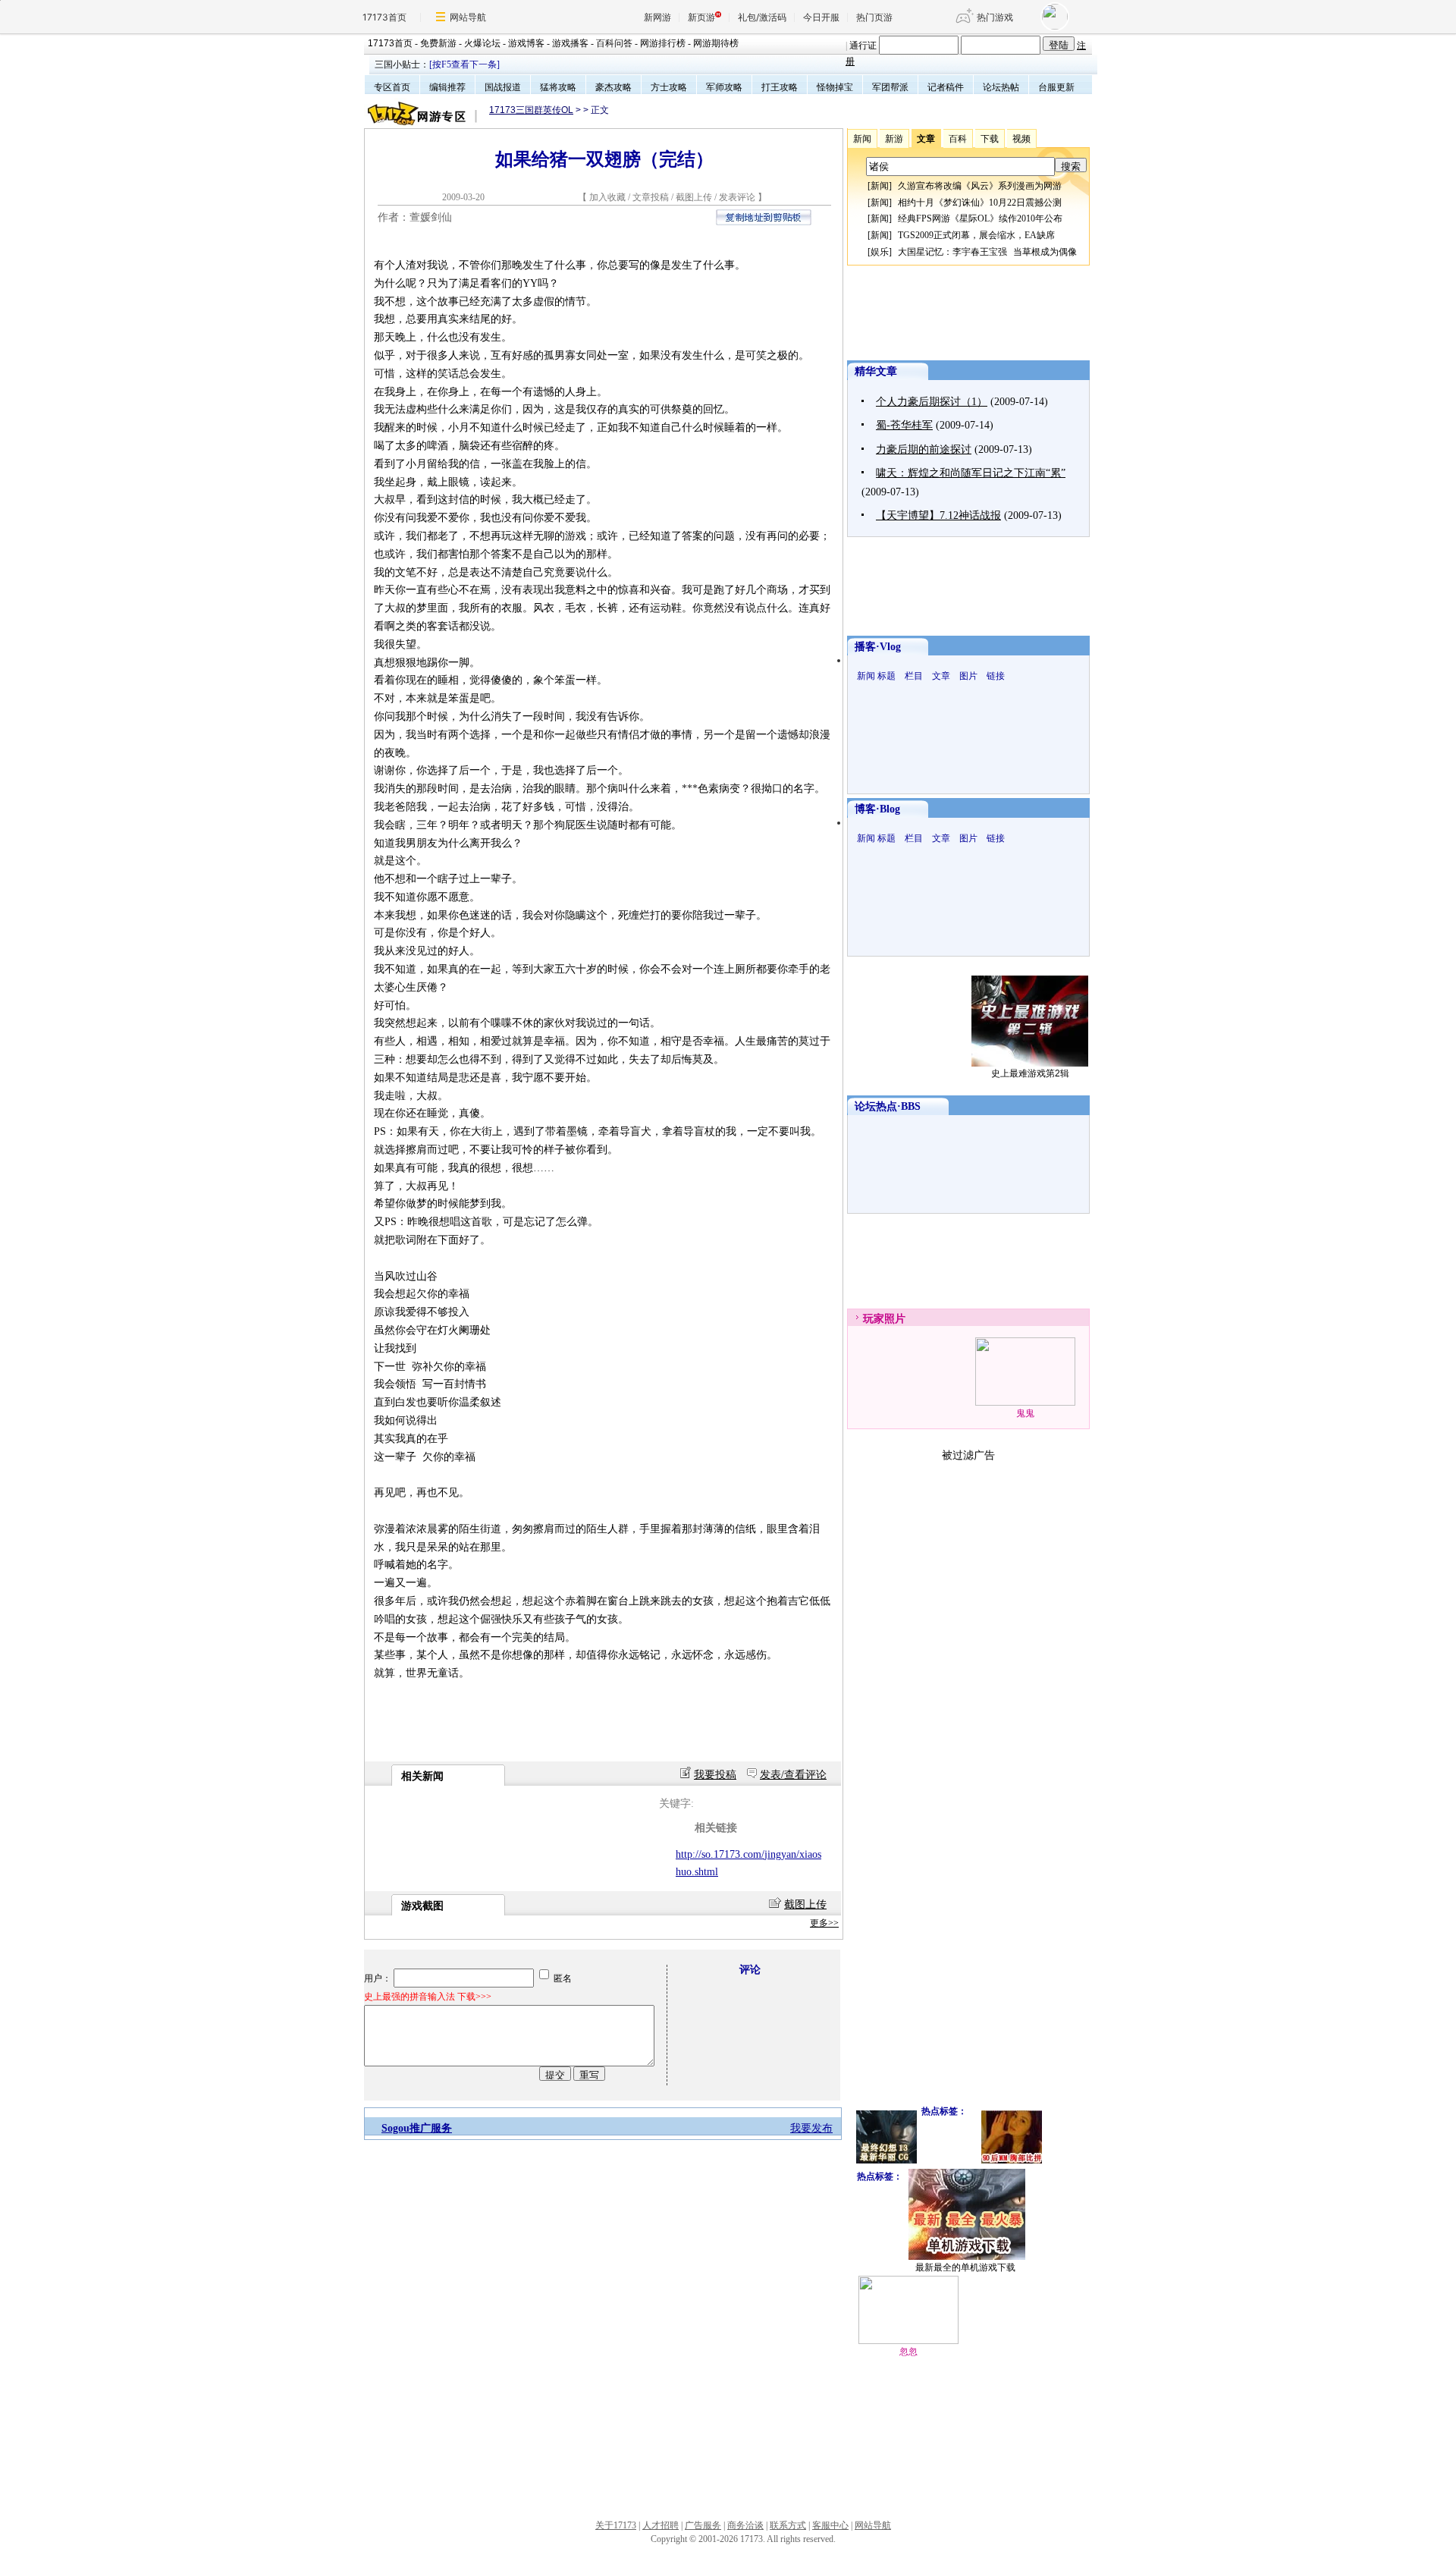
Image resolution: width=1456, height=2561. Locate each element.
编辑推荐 (447, 87)
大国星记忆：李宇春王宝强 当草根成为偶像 (987, 252)
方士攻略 (669, 87)
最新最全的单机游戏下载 (965, 2267)
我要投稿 (715, 1775)
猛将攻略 (558, 87)
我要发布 (811, 2128)
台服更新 (1056, 87)
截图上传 (694, 197)
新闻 (880, 186)
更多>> (824, 1923)
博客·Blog (877, 809)
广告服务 (703, 2525)
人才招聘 (661, 2525)
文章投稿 (652, 197)
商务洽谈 (745, 2525)
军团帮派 (890, 87)
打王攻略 (780, 87)
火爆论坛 (482, 43)
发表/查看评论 (793, 1775)
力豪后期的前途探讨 (924, 449)
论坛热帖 (1001, 87)
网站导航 (468, 17)
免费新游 (438, 43)
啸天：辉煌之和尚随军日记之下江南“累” (971, 473)
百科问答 (614, 43)
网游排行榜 (663, 43)
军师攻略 (724, 87)
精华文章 (876, 371)
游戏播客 (570, 43)
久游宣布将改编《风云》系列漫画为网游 (980, 186)
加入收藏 (607, 197)
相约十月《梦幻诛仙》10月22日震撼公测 (980, 203)
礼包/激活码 (762, 17)
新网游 (657, 17)
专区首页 (392, 87)
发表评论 (737, 197)
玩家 (874, 1319)
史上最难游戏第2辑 (1030, 1073)
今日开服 (821, 17)
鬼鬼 (1025, 1413)
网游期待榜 (716, 43)
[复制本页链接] (764, 222)
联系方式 (788, 2525)
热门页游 (874, 17)
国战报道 (503, 87)
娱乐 (880, 252)
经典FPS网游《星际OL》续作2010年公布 (980, 218)
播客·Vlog (878, 647)
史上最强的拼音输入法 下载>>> (428, 1997)
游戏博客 (526, 43)
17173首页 (384, 17)
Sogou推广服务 (417, 2128)
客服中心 (830, 2525)
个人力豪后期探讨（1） (932, 402)
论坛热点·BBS (888, 1106)
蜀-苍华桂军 (904, 425)
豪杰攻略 (613, 87)
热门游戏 (995, 17)
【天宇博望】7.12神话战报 (938, 515)
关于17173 (616, 2525)
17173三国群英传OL (531, 110)
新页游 (701, 17)
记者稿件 (946, 87)
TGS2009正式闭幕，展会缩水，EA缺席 (976, 235)
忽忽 (908, 2352)
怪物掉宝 (835, 87)
